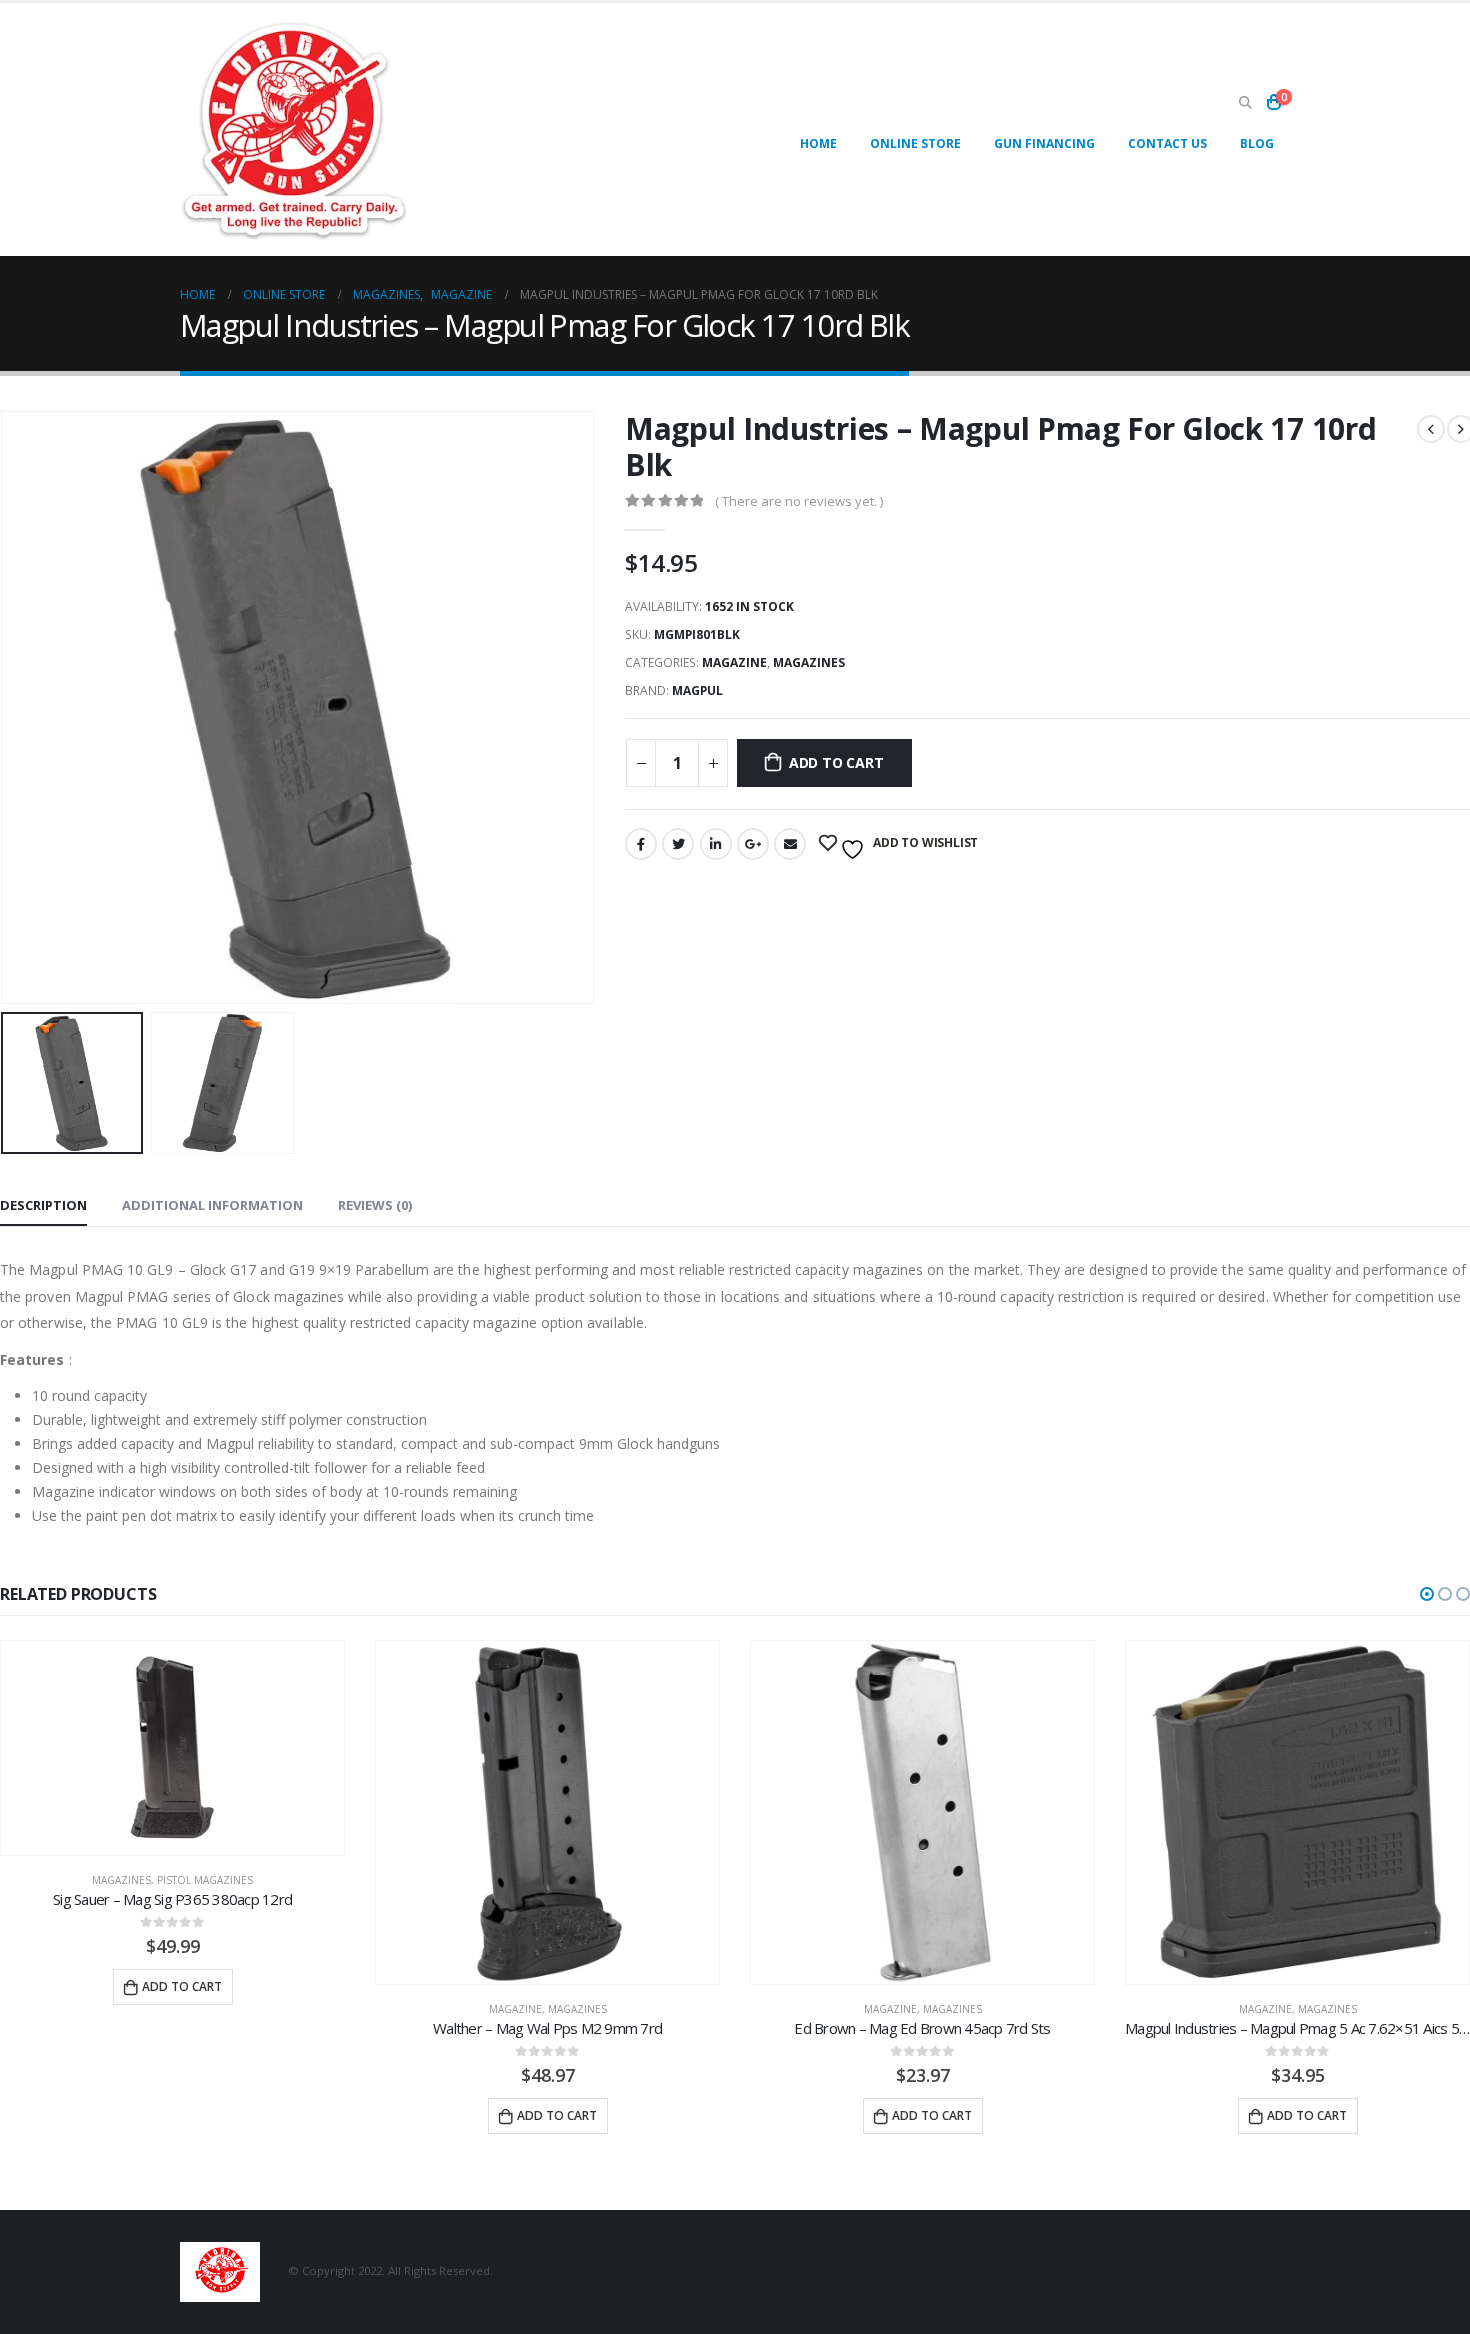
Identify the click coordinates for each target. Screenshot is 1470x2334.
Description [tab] (43, 1205)
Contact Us (1167, 143)
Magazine (734, 662)
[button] (1427, 1594)
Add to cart (836, 762)
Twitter (678, 844)
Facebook (641, 844)
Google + (753, 844)
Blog (1257, 143)
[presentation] (590, 707)
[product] (172, 1748)
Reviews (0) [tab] (375, 1205)
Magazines (809, 662)
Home (818, 143)
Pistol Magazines (205, 1880)
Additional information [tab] (212, 1205)
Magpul (697, 690)
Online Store (915, 143)
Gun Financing (1044, 143)
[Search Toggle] (1245, 103)
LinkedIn (716, 844)
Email (790, 844)
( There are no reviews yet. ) (799, 501)
